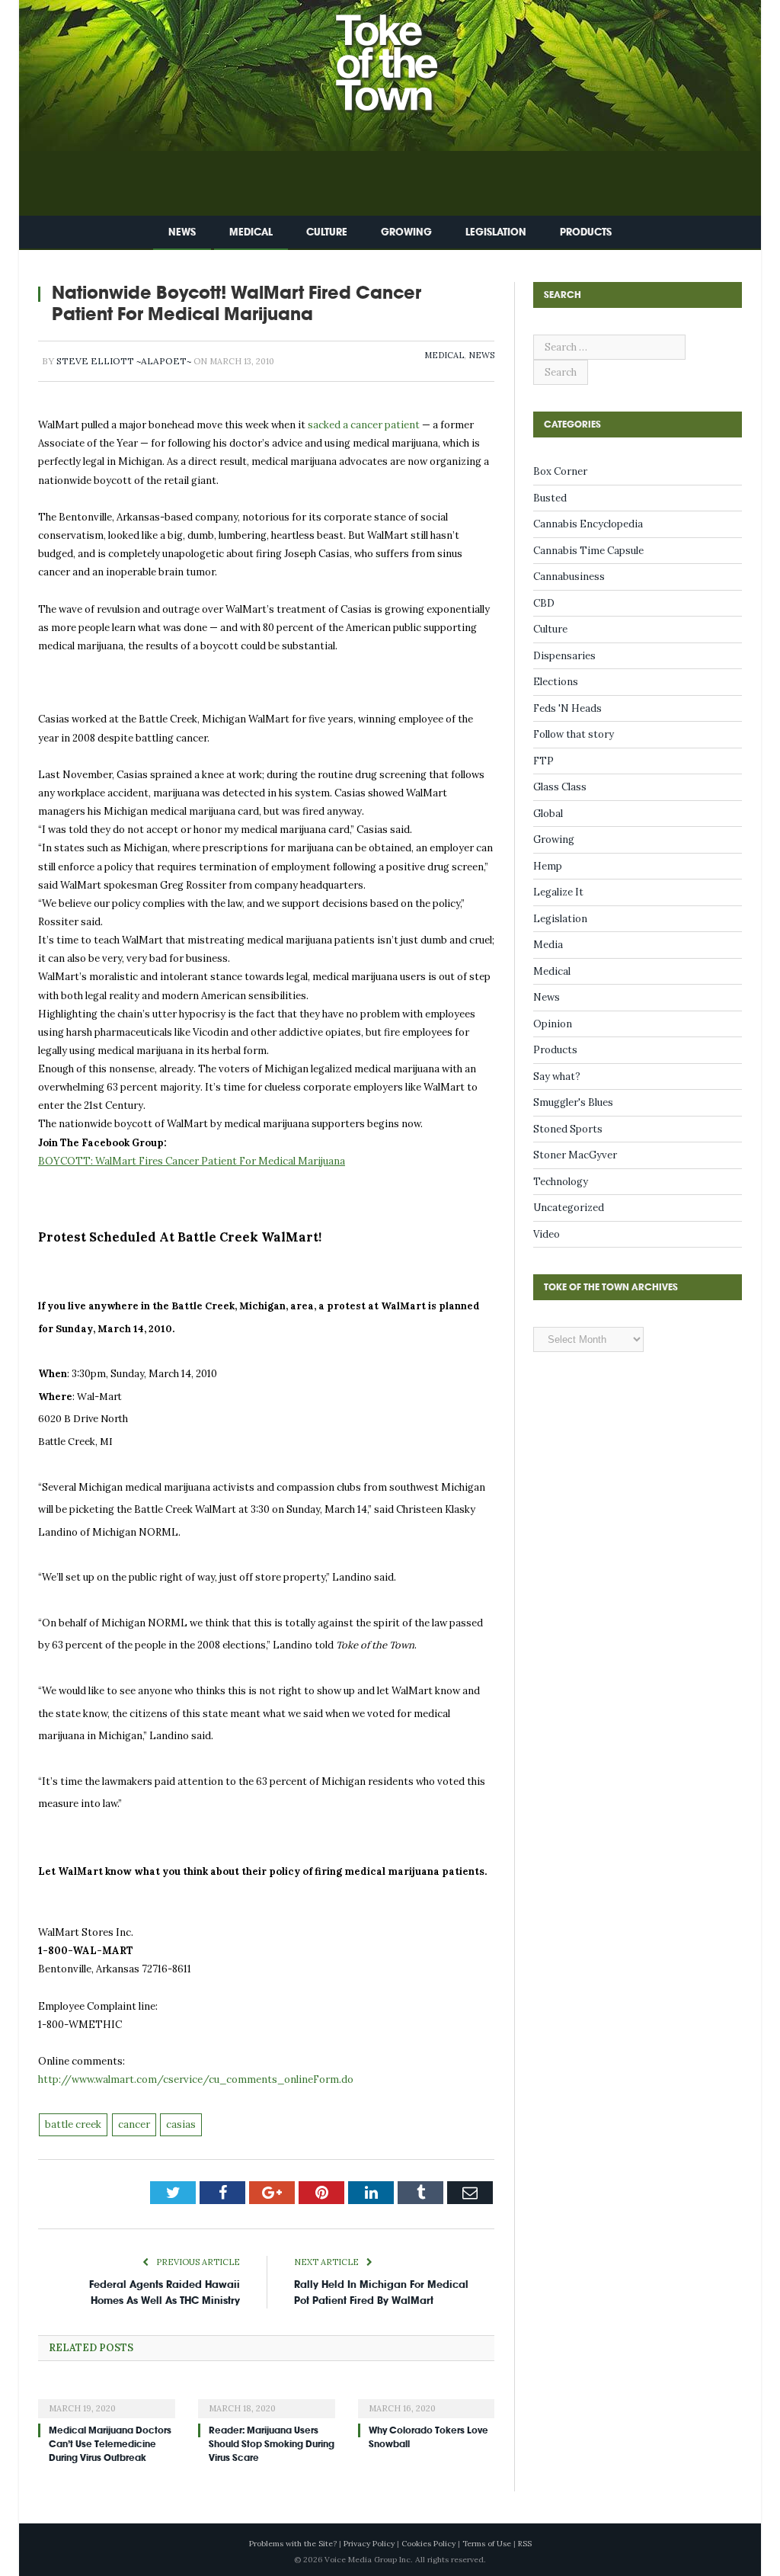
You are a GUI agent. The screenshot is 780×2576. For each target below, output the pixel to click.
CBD (544, 603)
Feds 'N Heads (567, 708)
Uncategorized (569, 1208)
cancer (134, 2124)
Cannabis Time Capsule (588, 551)
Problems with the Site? (293, 2544)
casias (181, 2124)
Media (548, 945)
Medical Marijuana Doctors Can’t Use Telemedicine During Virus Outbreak (110, 2444)
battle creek (73, 2124)
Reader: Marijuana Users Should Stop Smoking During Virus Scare (272, 2444)
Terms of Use (487, 2544)
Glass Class (560, 787)
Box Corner (560, 471)
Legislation (496, 232)
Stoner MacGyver (575, 1155)
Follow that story (574, 734)
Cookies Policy (428, 2544)
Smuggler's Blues (573, 1102)
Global (548, 814)
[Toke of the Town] (405, 53)
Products (586, 232)
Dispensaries (564, 656)
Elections (556, 682)
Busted (550, 498)
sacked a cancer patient (364, 425)
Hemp (548, 866)
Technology (561, 1182)
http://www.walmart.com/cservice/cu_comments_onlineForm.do (196, 2079)
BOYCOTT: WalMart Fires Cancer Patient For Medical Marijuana (192, 1161)
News (182, 232)
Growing (406, 232)
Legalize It (558, 892)
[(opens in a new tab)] (107, 2398)
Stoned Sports (568, 1129)
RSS (525, 2544)
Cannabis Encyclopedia (588, 524)
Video (547, 1234)
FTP (543, 761)
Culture (327, 232)
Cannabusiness (569, 577)
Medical (251, 232)
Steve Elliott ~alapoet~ (124, 361)
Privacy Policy (369, 2544)
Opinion (553, 1024)
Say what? (557, 1077)
